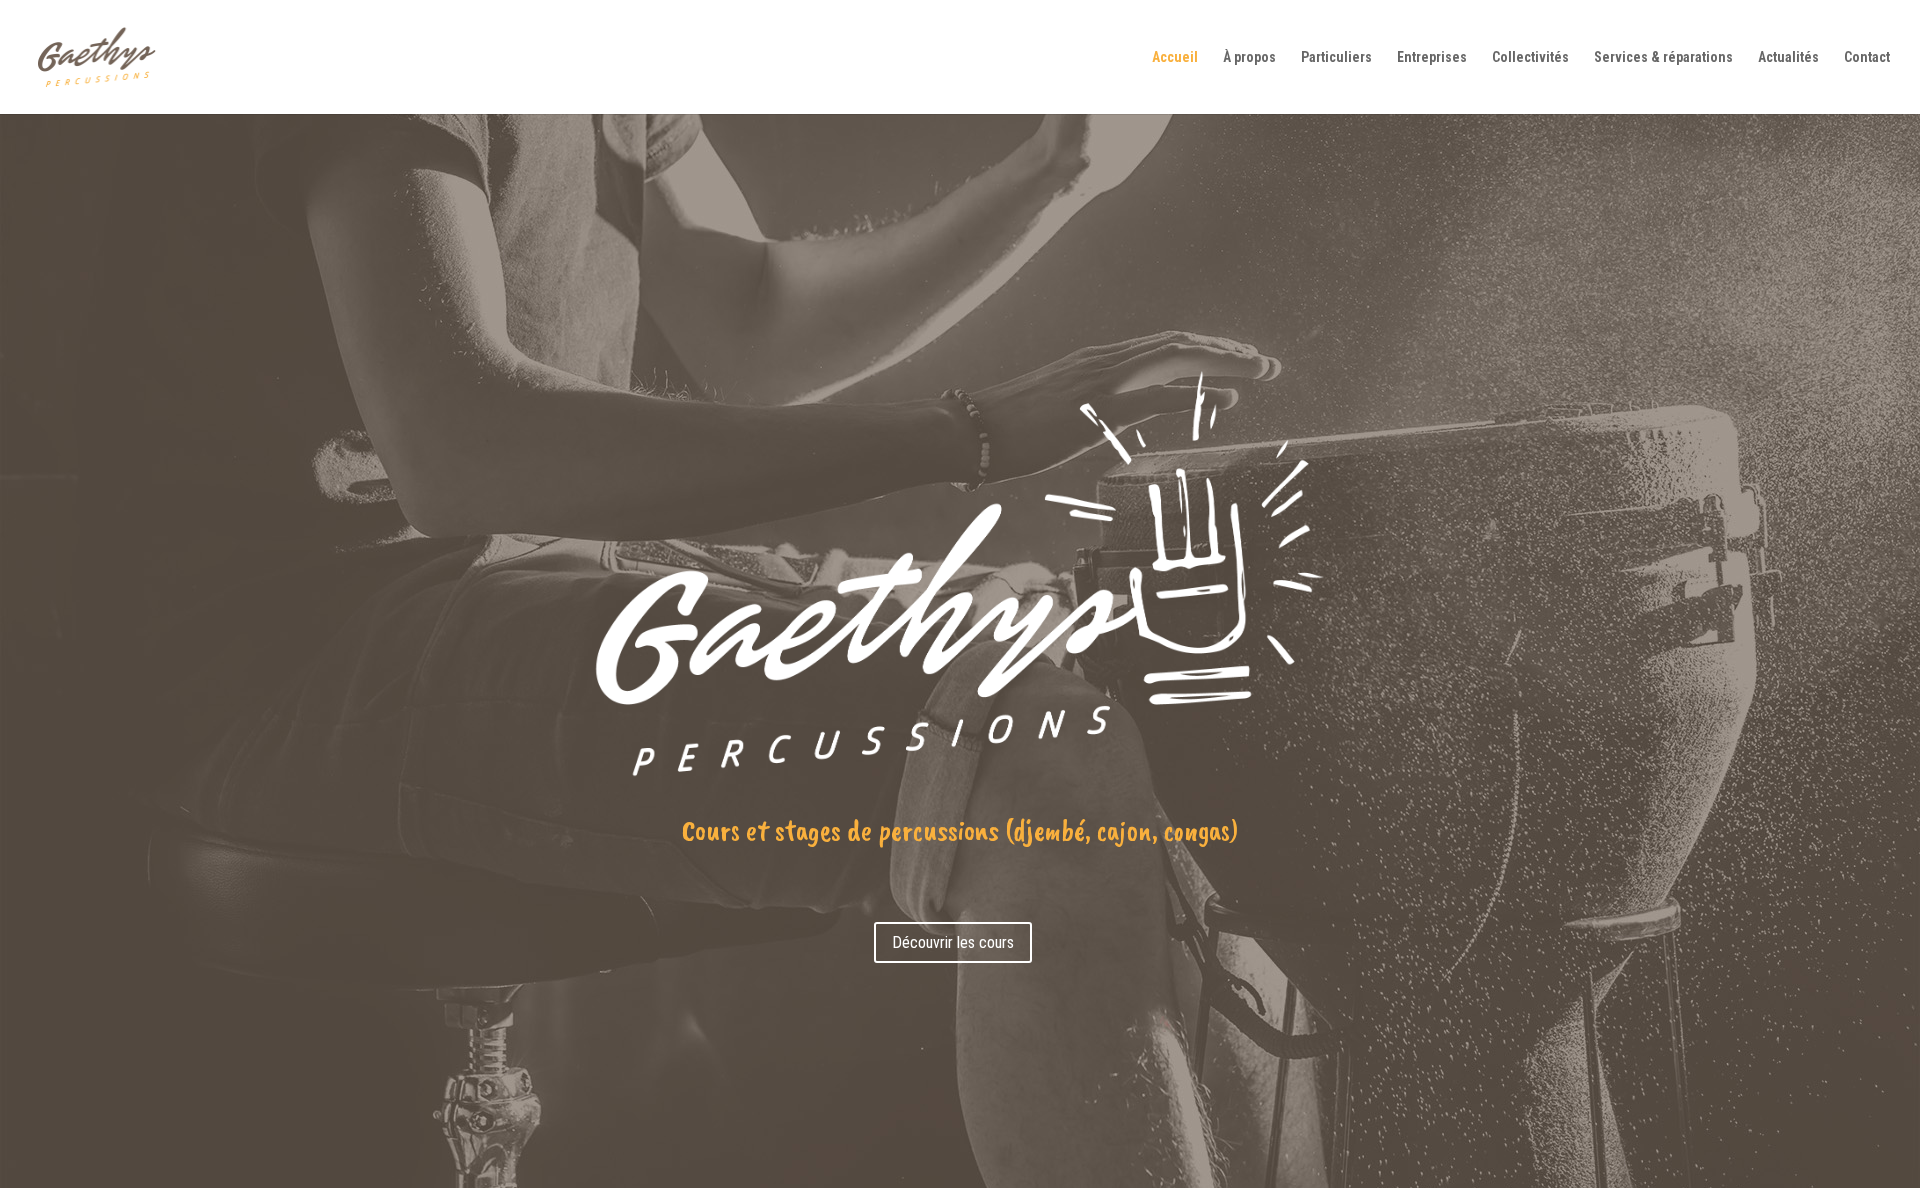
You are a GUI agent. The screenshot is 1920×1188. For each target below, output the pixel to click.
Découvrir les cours (953, 942)
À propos (1249, 57)
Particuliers (1336, 57)
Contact (1867, 57)
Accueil (1175, 57)
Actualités (1788, 57)
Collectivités (1530, 57)
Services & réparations (1663, 57)
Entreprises (1432, 57)
